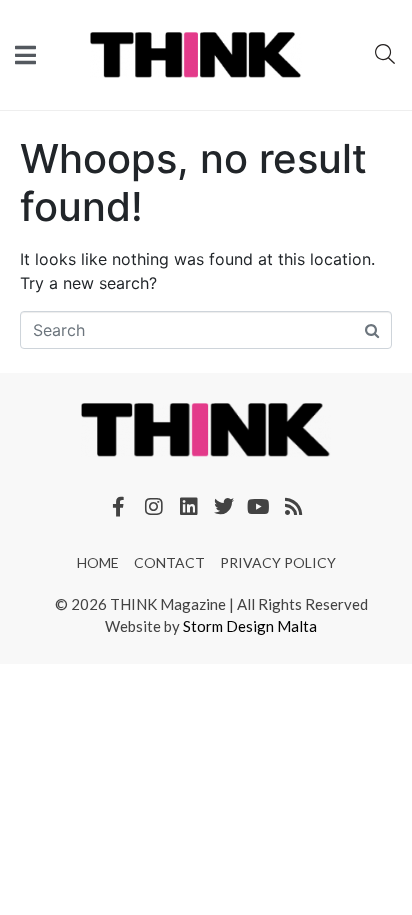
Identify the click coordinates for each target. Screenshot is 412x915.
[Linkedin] (189, 507)
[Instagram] (154, 507)
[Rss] (294, 507)
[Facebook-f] (119, 507)
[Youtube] (259, 507)
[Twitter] (224, 507)
